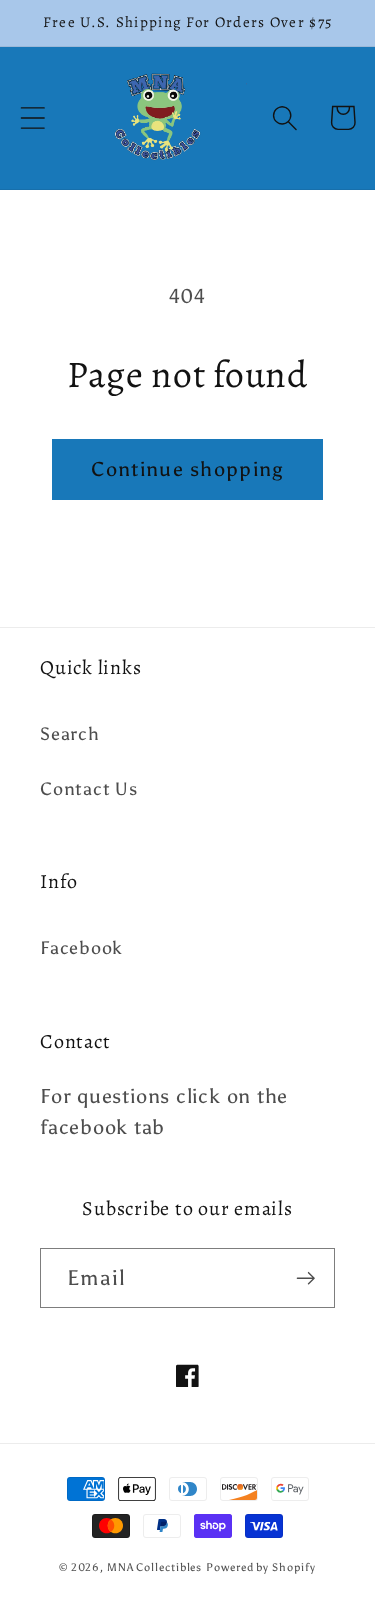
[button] (32, 117)
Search (70, 734)
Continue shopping (187, 469)
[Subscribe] (305, 1278)
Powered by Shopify (260, 1567)
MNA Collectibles (155, 1567)
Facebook (81, 948)
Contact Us (89, 789)
